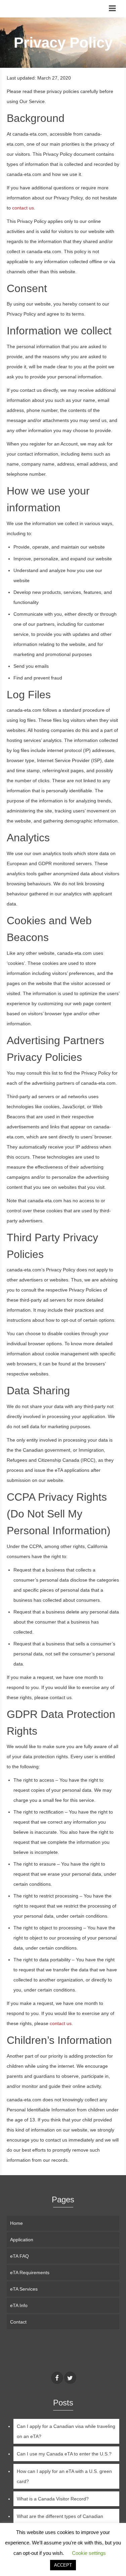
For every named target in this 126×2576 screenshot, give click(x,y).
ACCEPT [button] (63, 2565)
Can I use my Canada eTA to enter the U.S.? (64, 2454)
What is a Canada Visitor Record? (53, 2499)
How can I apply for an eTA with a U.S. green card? (64, 2476)
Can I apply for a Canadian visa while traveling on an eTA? (66, 2431)
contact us (23, 208)
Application (22, 2240)
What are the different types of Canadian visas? (60, 2521)
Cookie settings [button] (89, 2553)
